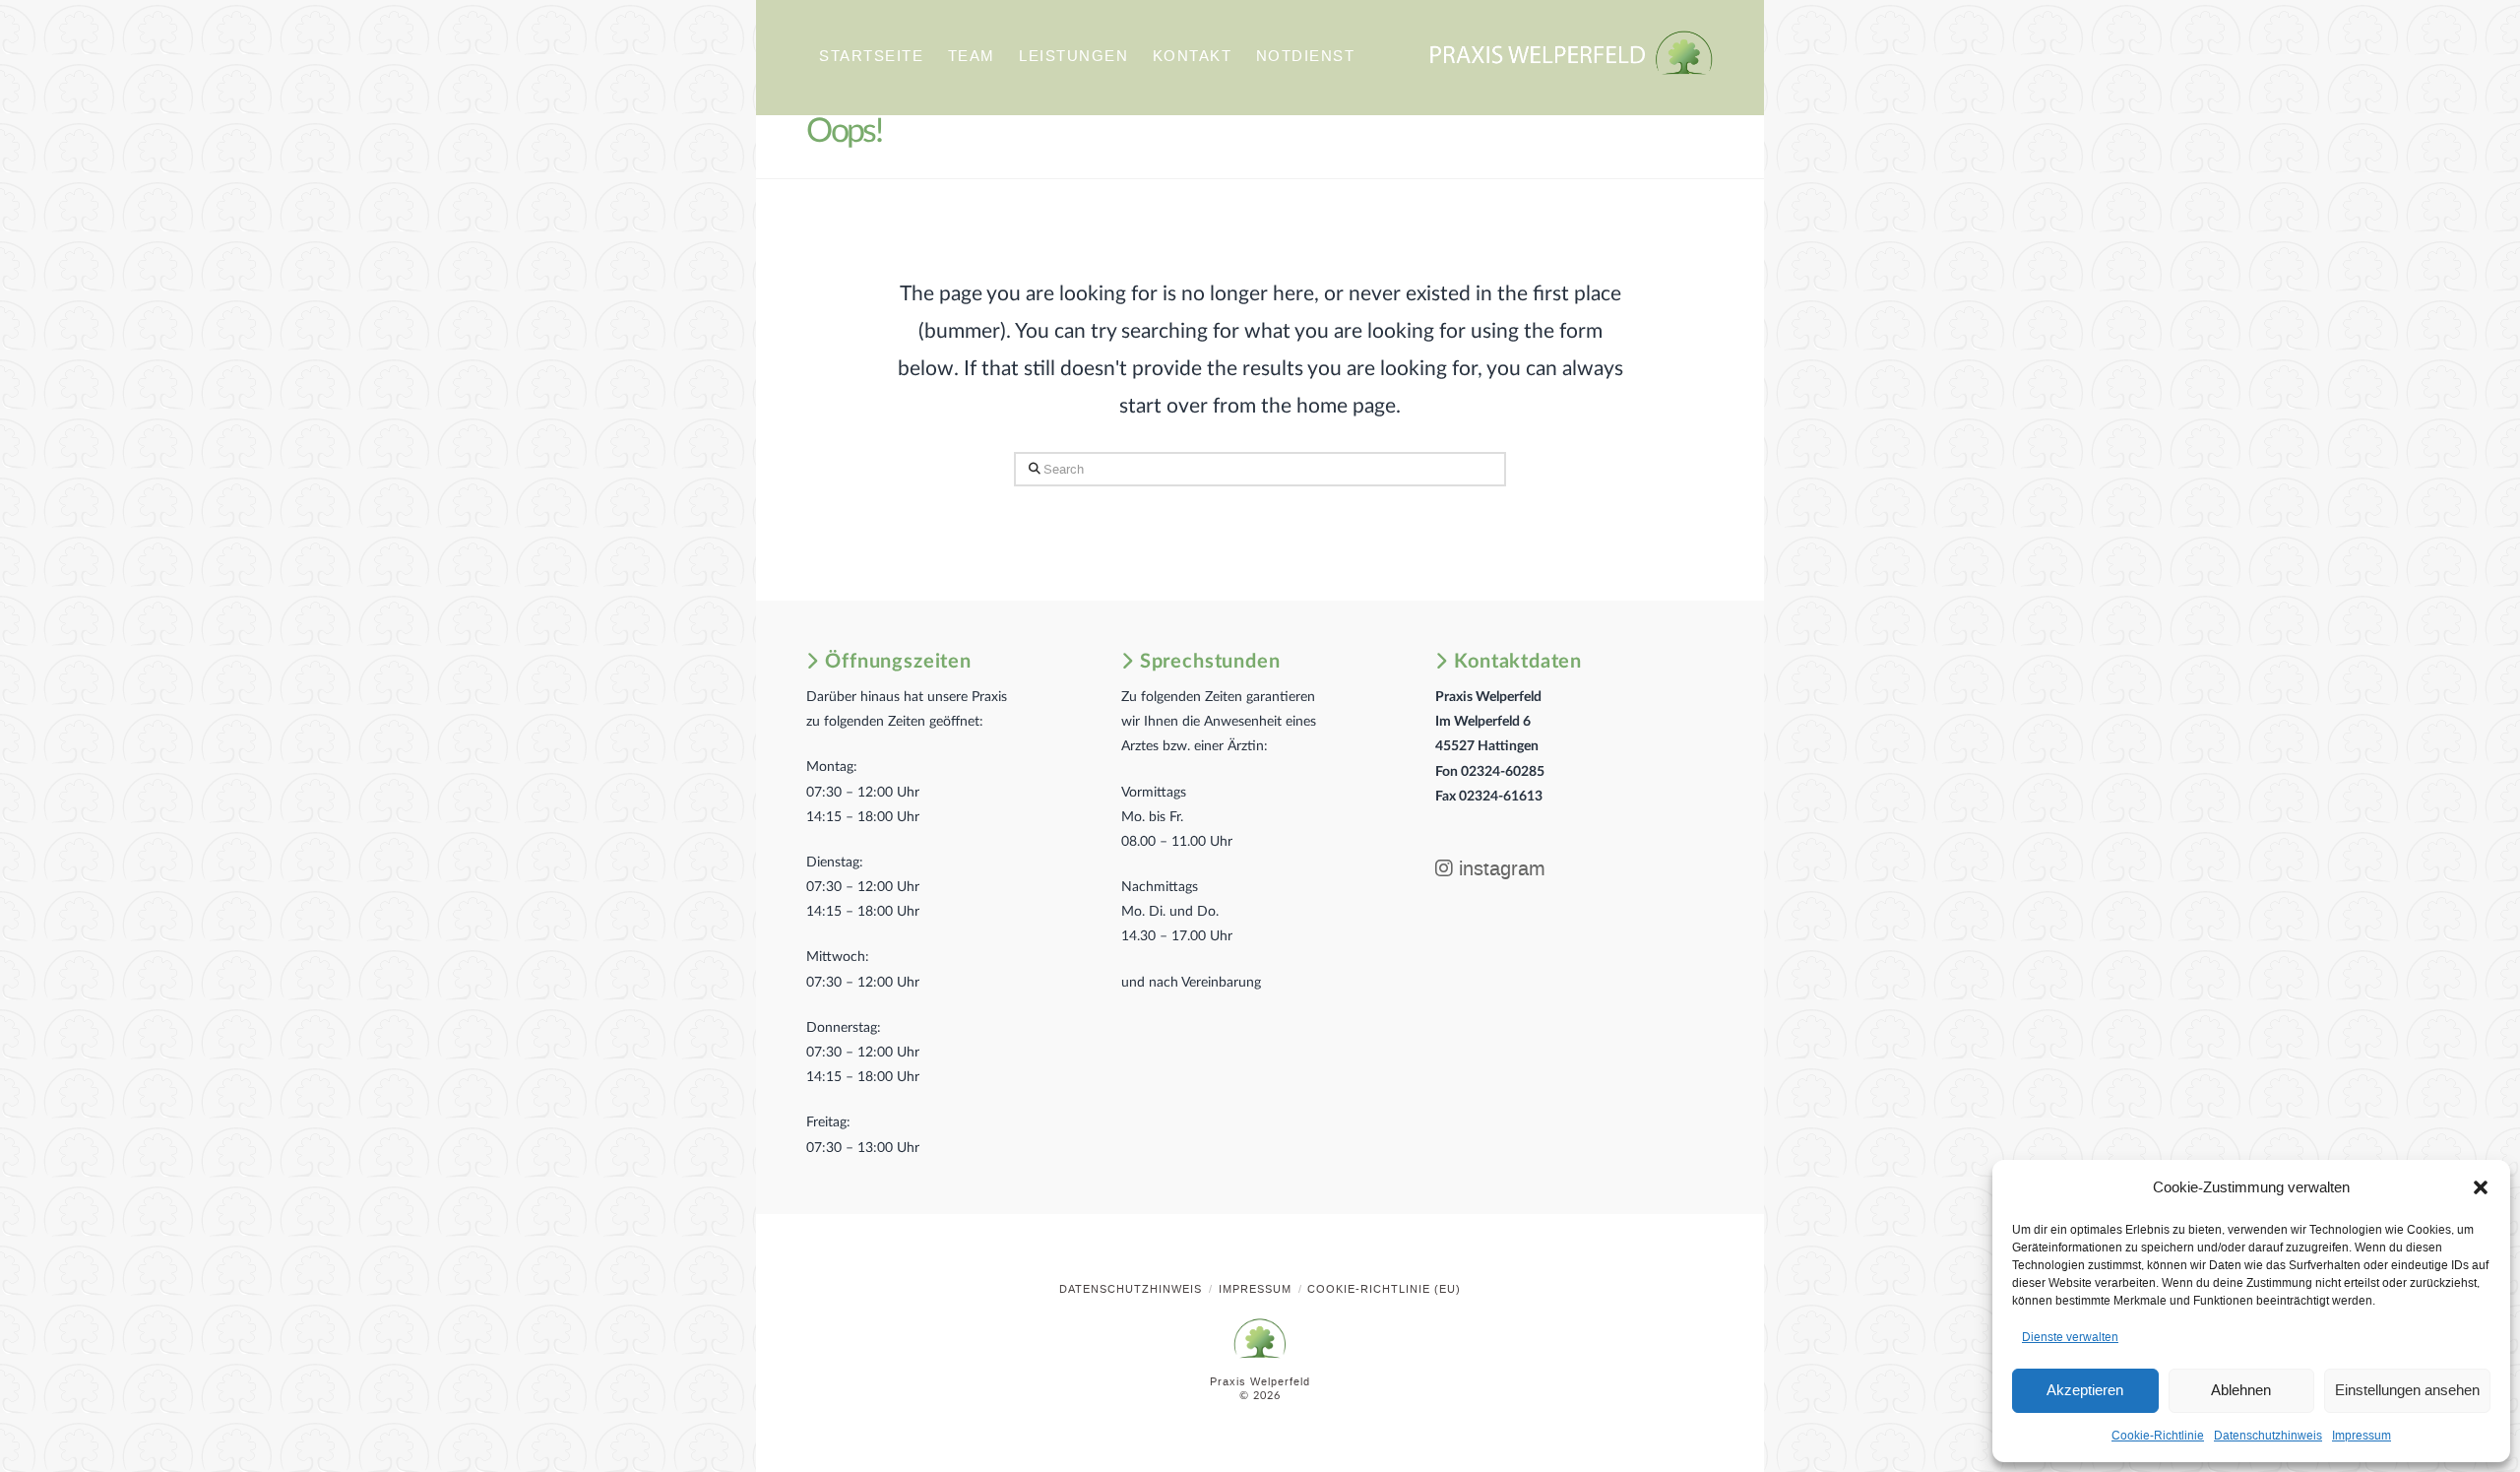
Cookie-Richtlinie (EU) (1384, 1289)
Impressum (2362, 1436)
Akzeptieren (2085, 1390)
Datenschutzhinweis (2268, 1436)
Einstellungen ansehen (2407, 1390)
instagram (1499, 868)
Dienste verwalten (2070, 1337)
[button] (2481, 1187)
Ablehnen (2241, 1390)
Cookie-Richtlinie (2158, 1436)
